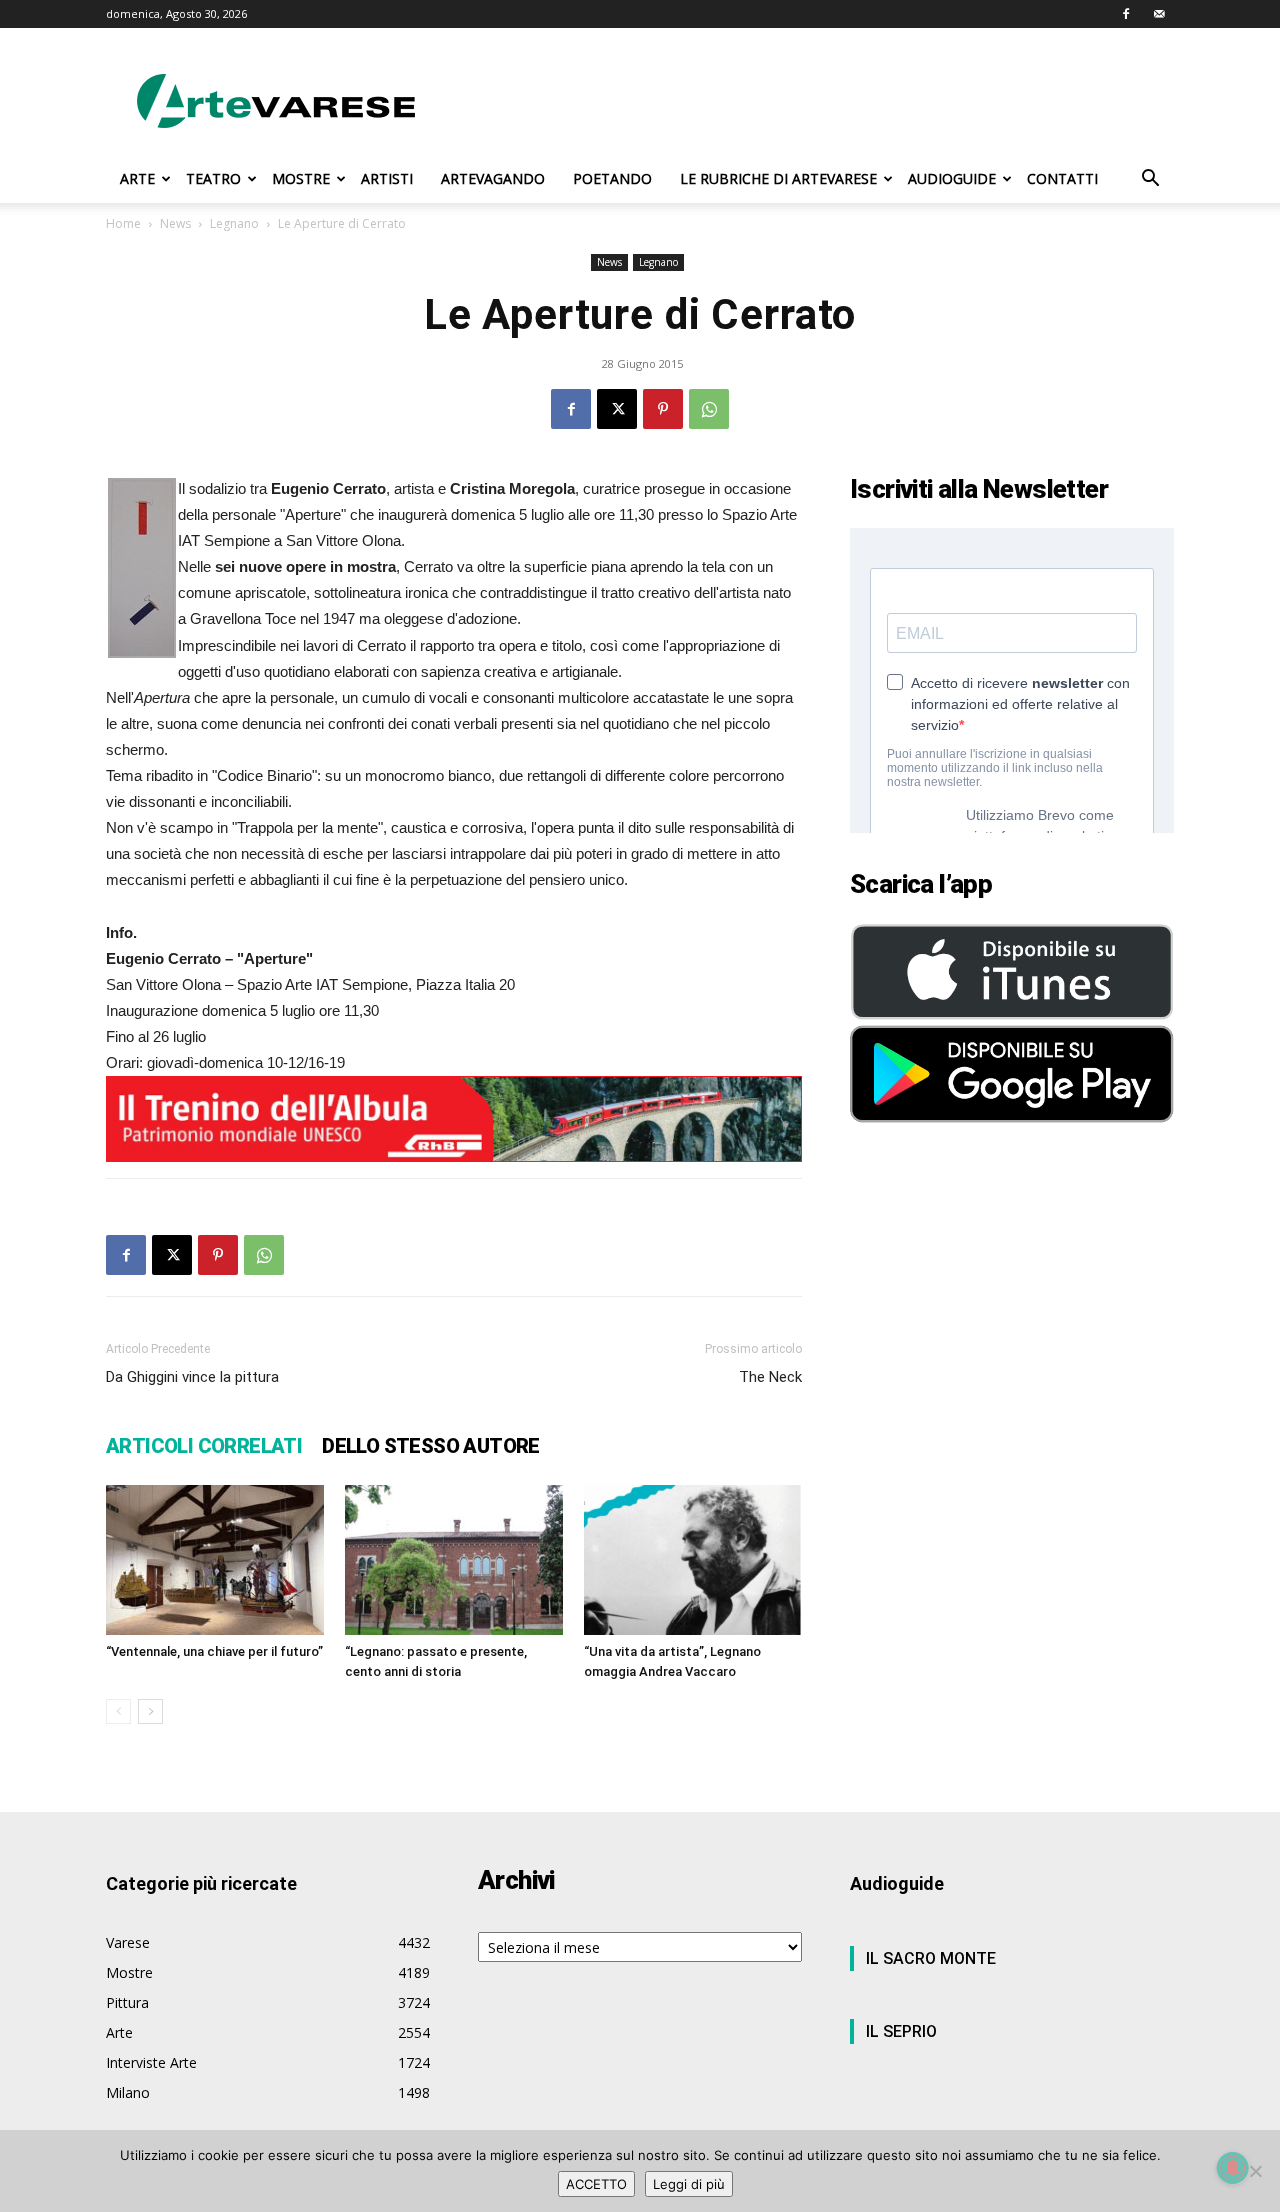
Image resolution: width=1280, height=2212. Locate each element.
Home (123, 223)
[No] (1255, 2171)
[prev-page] (118, 1711)
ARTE (137, 178)
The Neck (770, 1377)
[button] (1150, 180)
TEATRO (213, 178)
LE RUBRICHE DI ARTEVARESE (778, 178)
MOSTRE (301, 178)
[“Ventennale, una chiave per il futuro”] (215, 1560)
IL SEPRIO (901, 2031)
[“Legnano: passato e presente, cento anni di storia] (454, 1560)
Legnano (234, 223)
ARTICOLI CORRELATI (204, 1446)
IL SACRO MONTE (931, 1958)
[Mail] (1159, 14)
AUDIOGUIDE (952, 178)
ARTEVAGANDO (493, 178)
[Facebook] (1126, 14)
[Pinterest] (663, 409)
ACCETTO (596, 2184)
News (175, 223)
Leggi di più (689, 2184)
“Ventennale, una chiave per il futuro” (214, 1651)
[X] (617, 409)
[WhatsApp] (709, 409)
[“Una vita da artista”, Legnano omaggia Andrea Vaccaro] (693, 1560)
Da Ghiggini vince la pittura (192, 1377)
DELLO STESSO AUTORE (431, 1446)
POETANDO (612, 178)
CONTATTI (1062, 178)
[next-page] (150, 1711)
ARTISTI (387, 178)
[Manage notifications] (1233, 2168)
